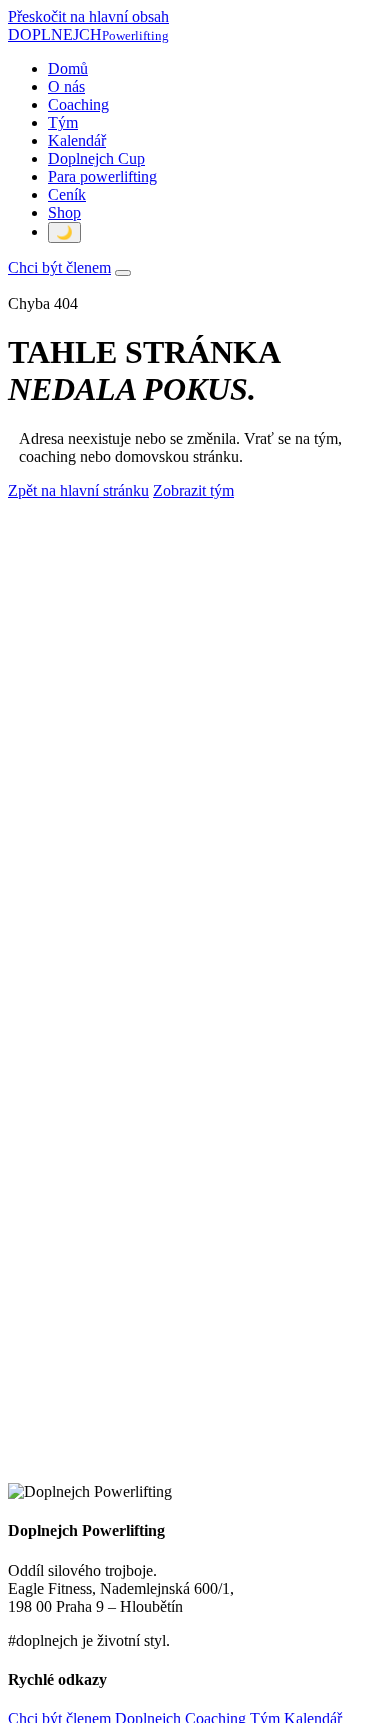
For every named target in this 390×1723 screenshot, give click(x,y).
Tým (63, 122)
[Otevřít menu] (123, 273)
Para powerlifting (102, 176)
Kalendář (77, 140)
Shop (64, 212)
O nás (66, 86)
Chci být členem (59, 267)
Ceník (67, 194)
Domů (68, 68)
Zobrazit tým (193, 490)
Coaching (78, 104)
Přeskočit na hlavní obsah (88, 16)
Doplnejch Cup (96, 158)
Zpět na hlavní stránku (78, 490)
